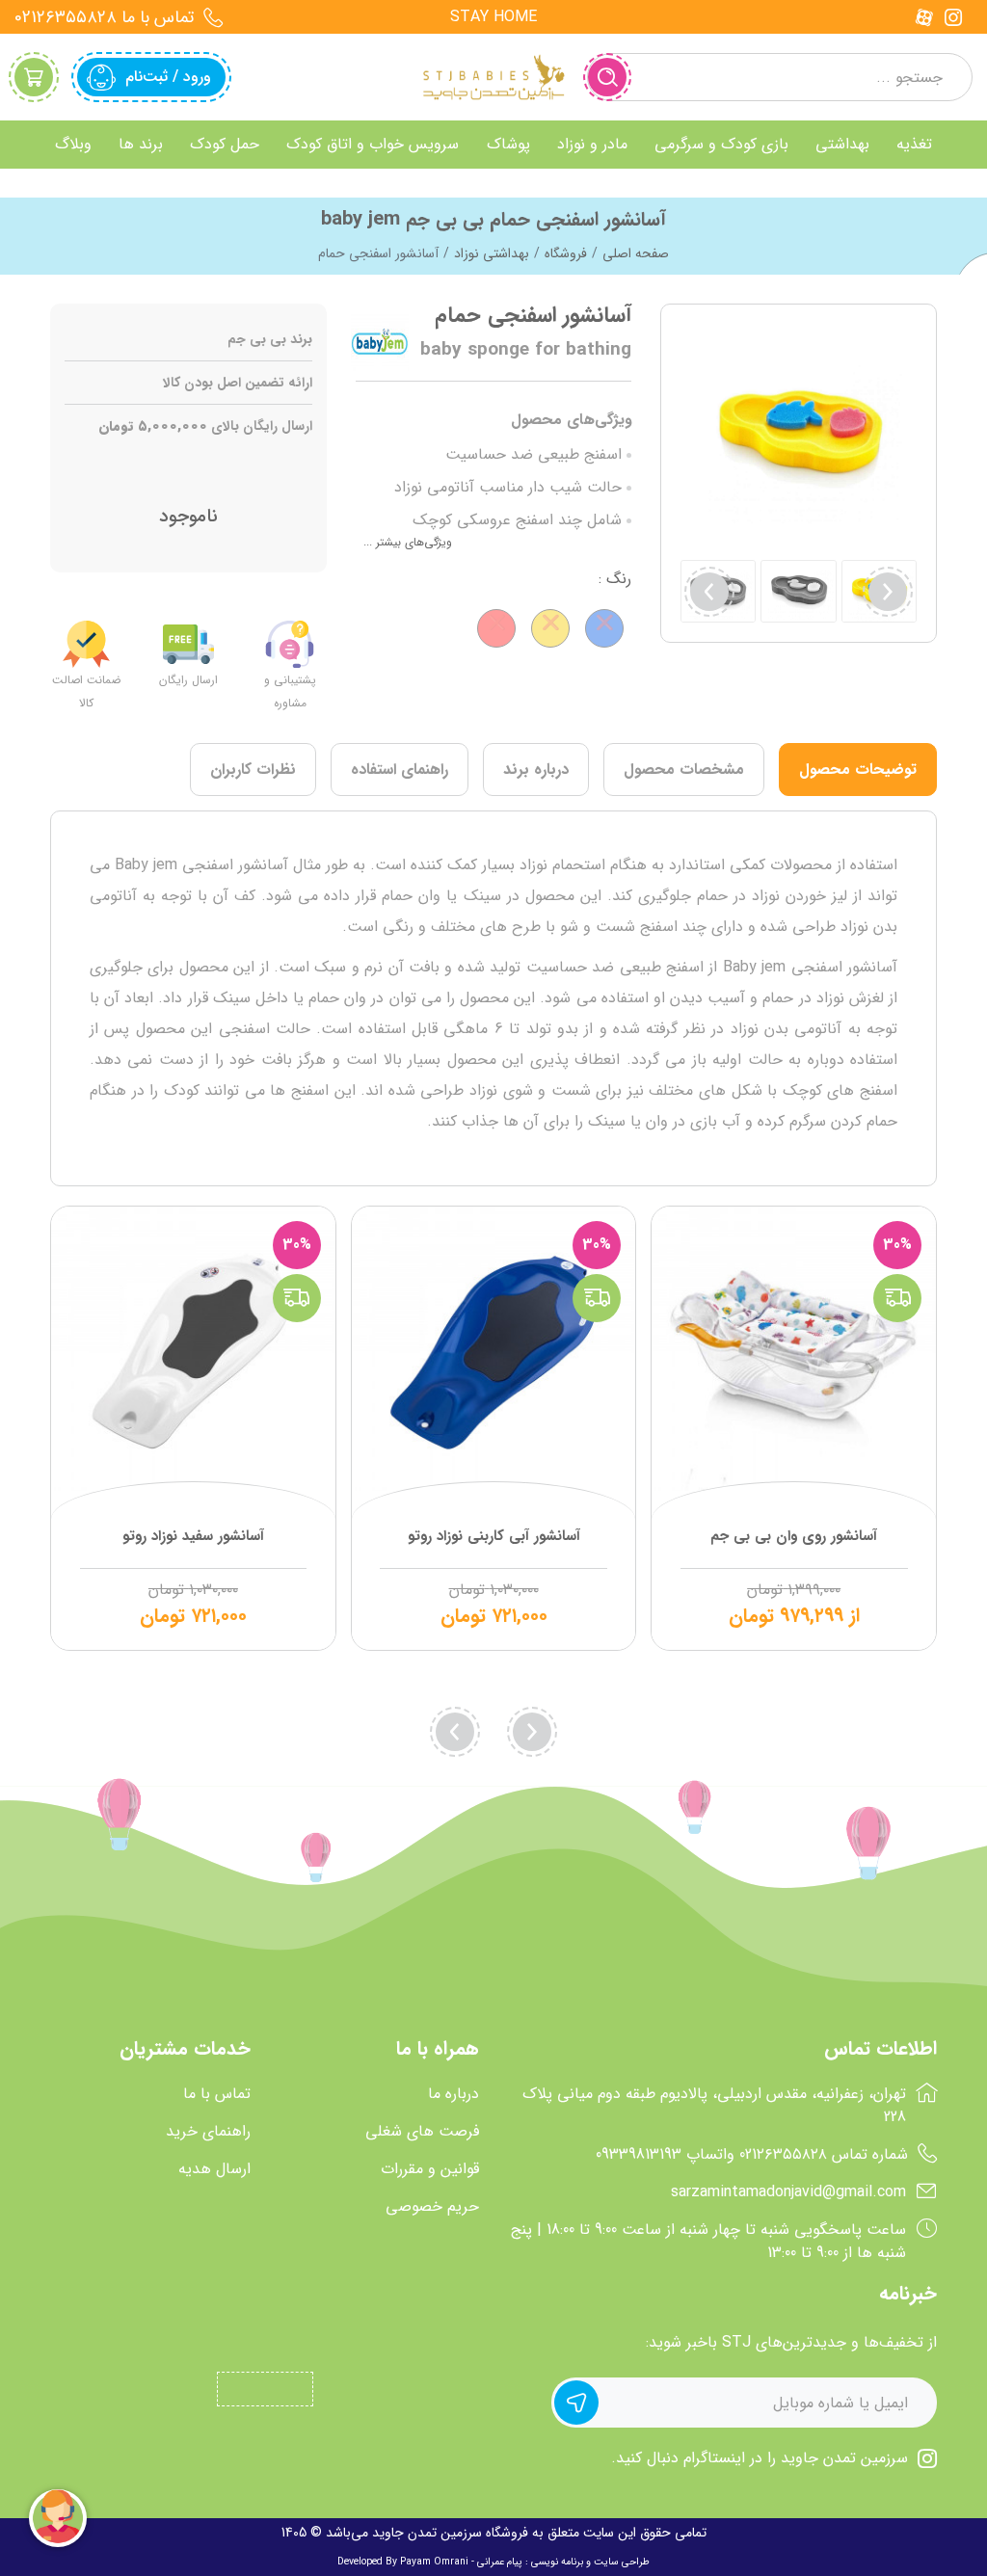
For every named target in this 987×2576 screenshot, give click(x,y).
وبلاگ (73, 144)
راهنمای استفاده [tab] (400, 770)
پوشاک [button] (508, 144)
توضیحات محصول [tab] (858, 770)
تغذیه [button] (914, 144)
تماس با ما (217, 2094)
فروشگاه (566, 253)
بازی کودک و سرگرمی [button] (721, 144)
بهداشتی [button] (842, 144)
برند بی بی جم (270, 340)
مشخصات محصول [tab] (684, 770)
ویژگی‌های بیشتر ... (408, 542)
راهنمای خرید (208, 2132)
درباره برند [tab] (536, 770)
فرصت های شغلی (422, 2132)
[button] (709, 592)
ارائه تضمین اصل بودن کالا (238, 383)
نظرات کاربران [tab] (253, 770)
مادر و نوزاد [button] (592, 144)
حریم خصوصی (432, 2207)
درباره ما (453, 2094)
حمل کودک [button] (225, 144)
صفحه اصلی (636, 253)
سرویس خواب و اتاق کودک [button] (373, 144)
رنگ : (615, 579)
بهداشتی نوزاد (492, 253)
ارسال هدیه (214, 2169)
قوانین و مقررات (430, 2169)
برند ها (141, 144)
